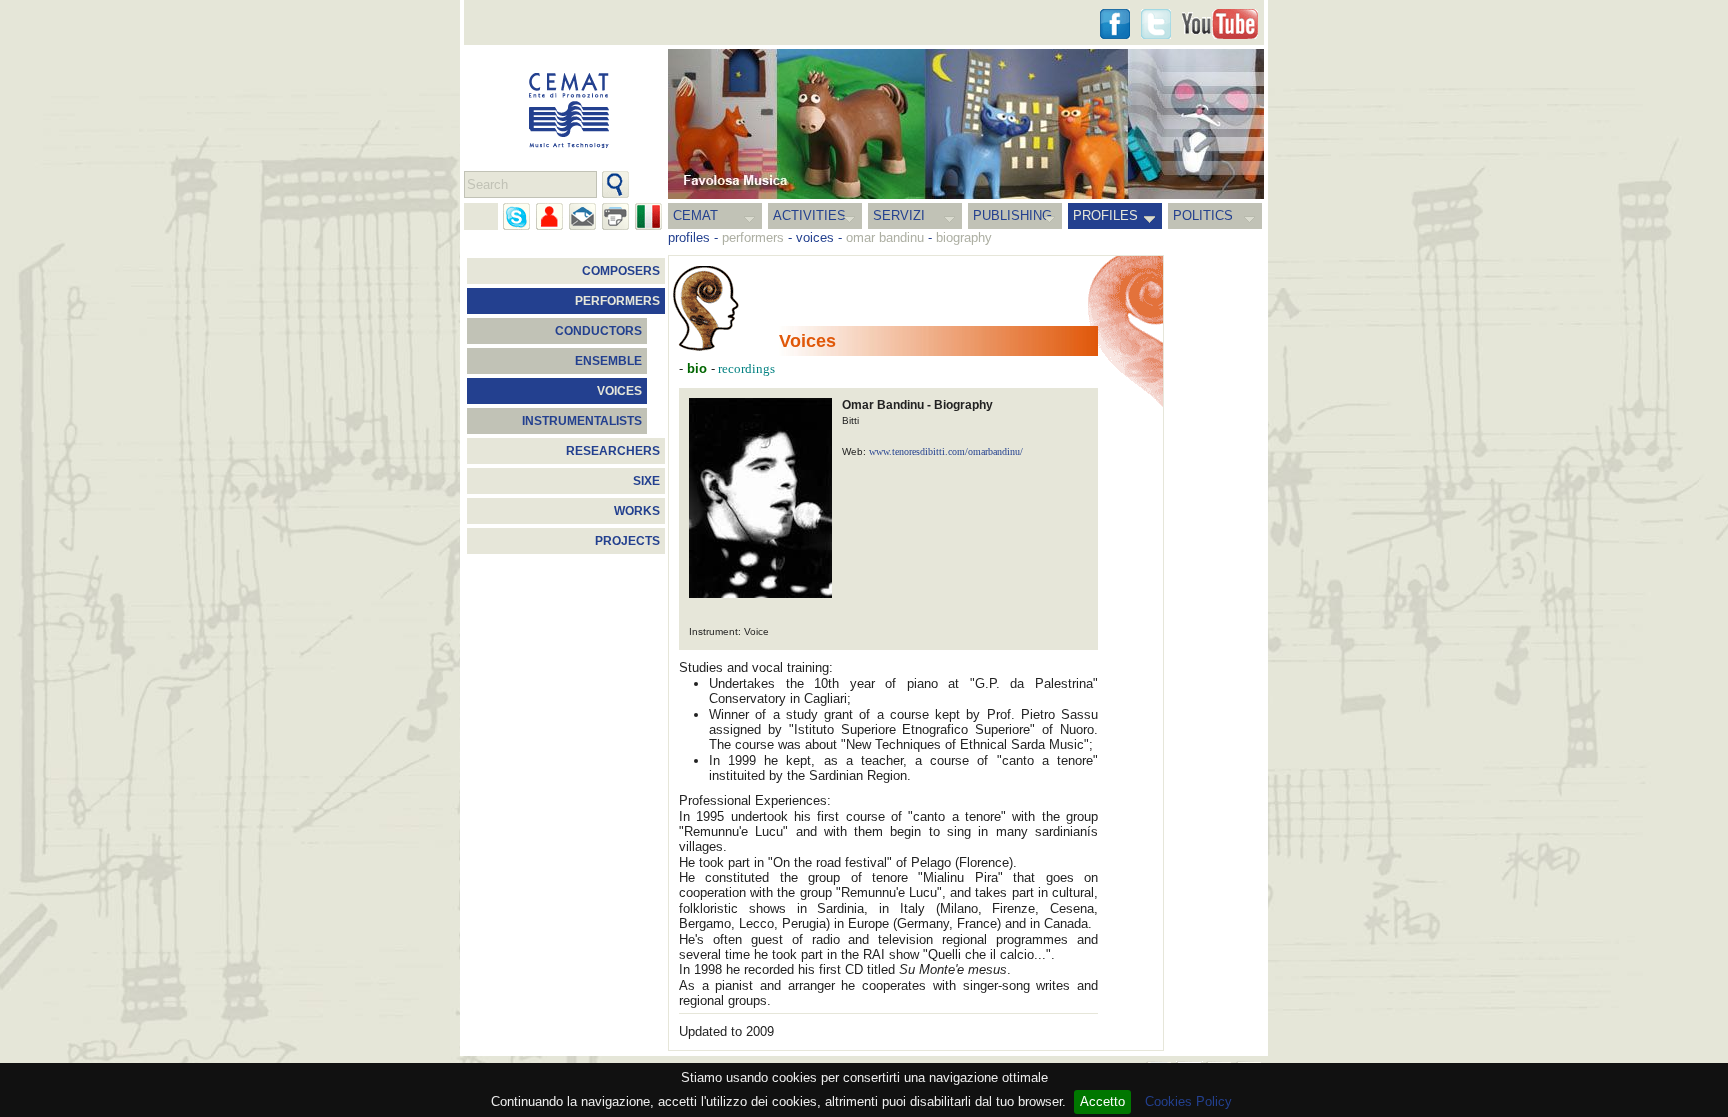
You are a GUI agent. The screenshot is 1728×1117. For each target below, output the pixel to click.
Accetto (1102, 1101)
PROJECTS (627, 541)
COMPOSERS (621, 271)
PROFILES (1105, 215)
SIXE (646, 481)
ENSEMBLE (608, 361)
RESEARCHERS (613, 451)
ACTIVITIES (809, 215)
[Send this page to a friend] (549, 216)
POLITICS (1203, 215)
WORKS (637, 511)
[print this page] (615, 216)
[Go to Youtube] (1220, 24)
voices (815, 237)
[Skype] (516, 216)
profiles (689, 237)
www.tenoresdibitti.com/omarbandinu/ (946, 451)
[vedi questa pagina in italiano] (648, 216)
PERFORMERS (617, 301)
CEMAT (695, 215)
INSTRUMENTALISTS (582, 421)
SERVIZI (899, 215)
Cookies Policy (1188, 1101)
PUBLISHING (1012, 215)
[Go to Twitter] (1156, 24)
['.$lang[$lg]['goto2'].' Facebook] (1115, 24)
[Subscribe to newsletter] (582, 216)
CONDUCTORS (598, 331)
